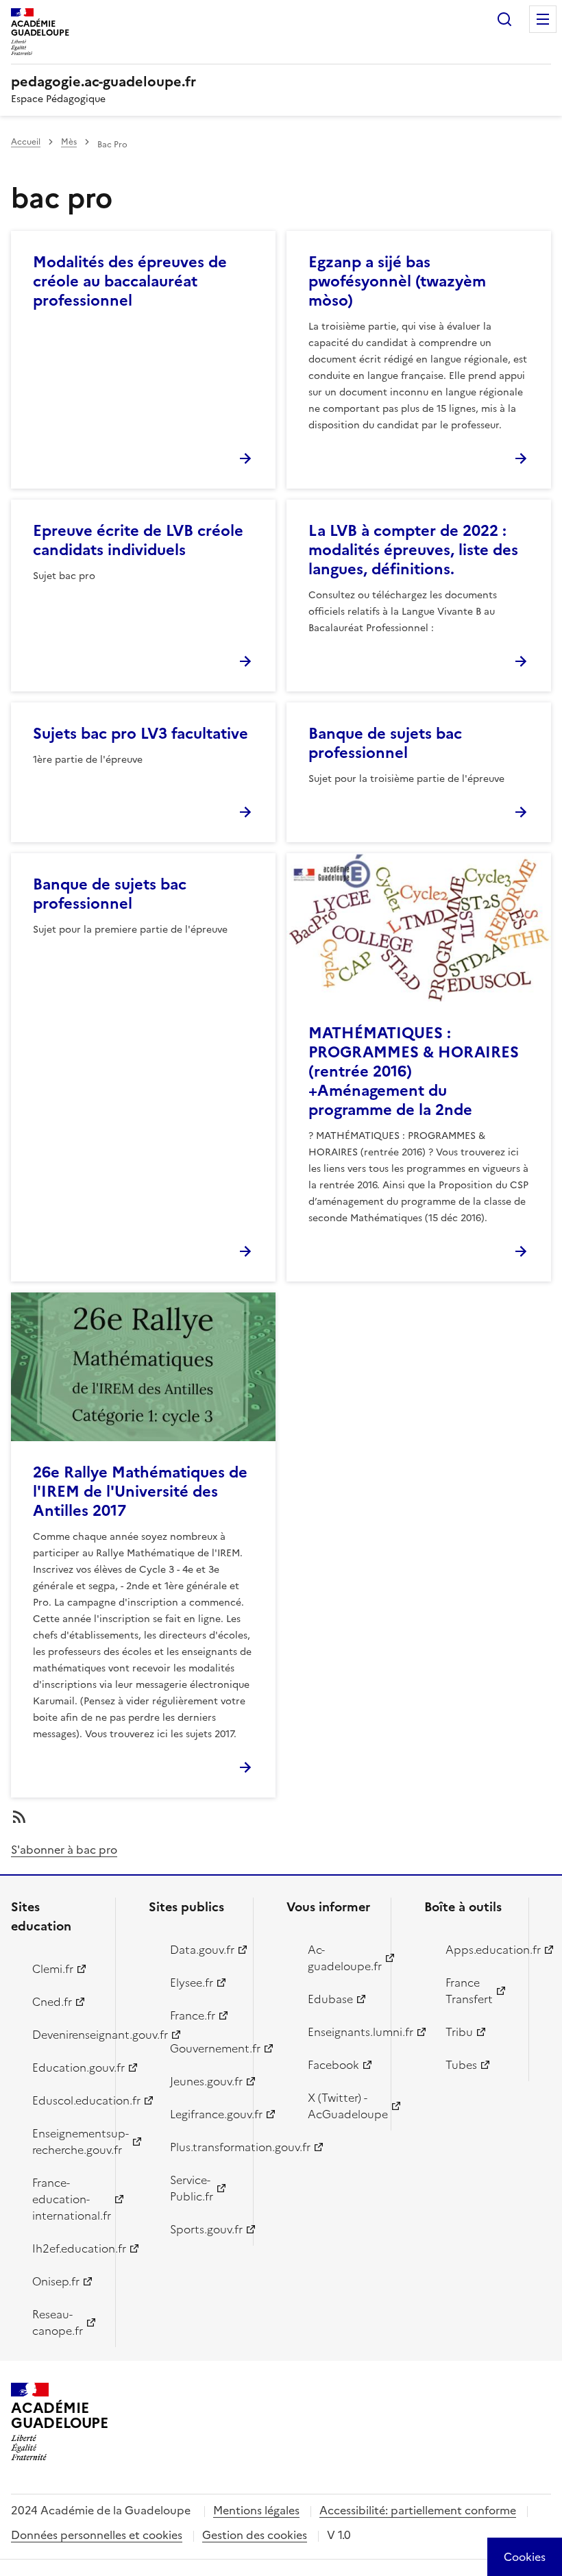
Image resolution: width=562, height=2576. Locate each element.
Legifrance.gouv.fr (204, 2114)
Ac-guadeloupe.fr (341, 1958)
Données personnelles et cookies (97, 2535)
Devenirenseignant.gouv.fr (66, 2035)
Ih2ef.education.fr (66, 2248)
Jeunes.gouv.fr (204, 2081)
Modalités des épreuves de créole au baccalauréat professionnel (130, 281)
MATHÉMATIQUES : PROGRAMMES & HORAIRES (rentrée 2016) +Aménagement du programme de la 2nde (414, 1071)
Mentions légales (256, 2510)
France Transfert (469, 1991)
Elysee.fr (192, 1983)
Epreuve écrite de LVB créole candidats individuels (138, 540)
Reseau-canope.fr (58, 2322)
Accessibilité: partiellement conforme (418, 2510)
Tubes (461, 2065)
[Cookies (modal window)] (525, 2557)
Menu (543, 19)
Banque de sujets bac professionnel (385, 743)
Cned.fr (52, 2002)
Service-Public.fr (192, 2188)
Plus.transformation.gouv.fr (204, 2147)
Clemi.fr (53, 1969)
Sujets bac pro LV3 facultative (140, 734)
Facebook (333, 2065)
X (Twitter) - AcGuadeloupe (341, 2106)
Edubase (330, 1999)
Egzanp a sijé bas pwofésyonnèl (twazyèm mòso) (397, 281)
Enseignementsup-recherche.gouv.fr (66, 2142)
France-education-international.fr (66, 2199)
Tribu (459, 2032)
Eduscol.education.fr (66, 2100)
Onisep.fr (56, 2281)
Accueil (26, 142)
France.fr (193, 2015)
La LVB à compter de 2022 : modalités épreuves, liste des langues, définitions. (413, 550)
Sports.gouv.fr (204, 2229)
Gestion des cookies (255, 2535)
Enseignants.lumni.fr (341, 2032)
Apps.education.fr (479, 1950)
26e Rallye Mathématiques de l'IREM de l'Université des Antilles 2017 (140, 1492)
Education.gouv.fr (66, 2068)
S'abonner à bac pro (64, 1850)
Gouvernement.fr (204, 2048)
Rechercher (504, 19)
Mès (69, 142)
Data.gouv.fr (202, 1950)
